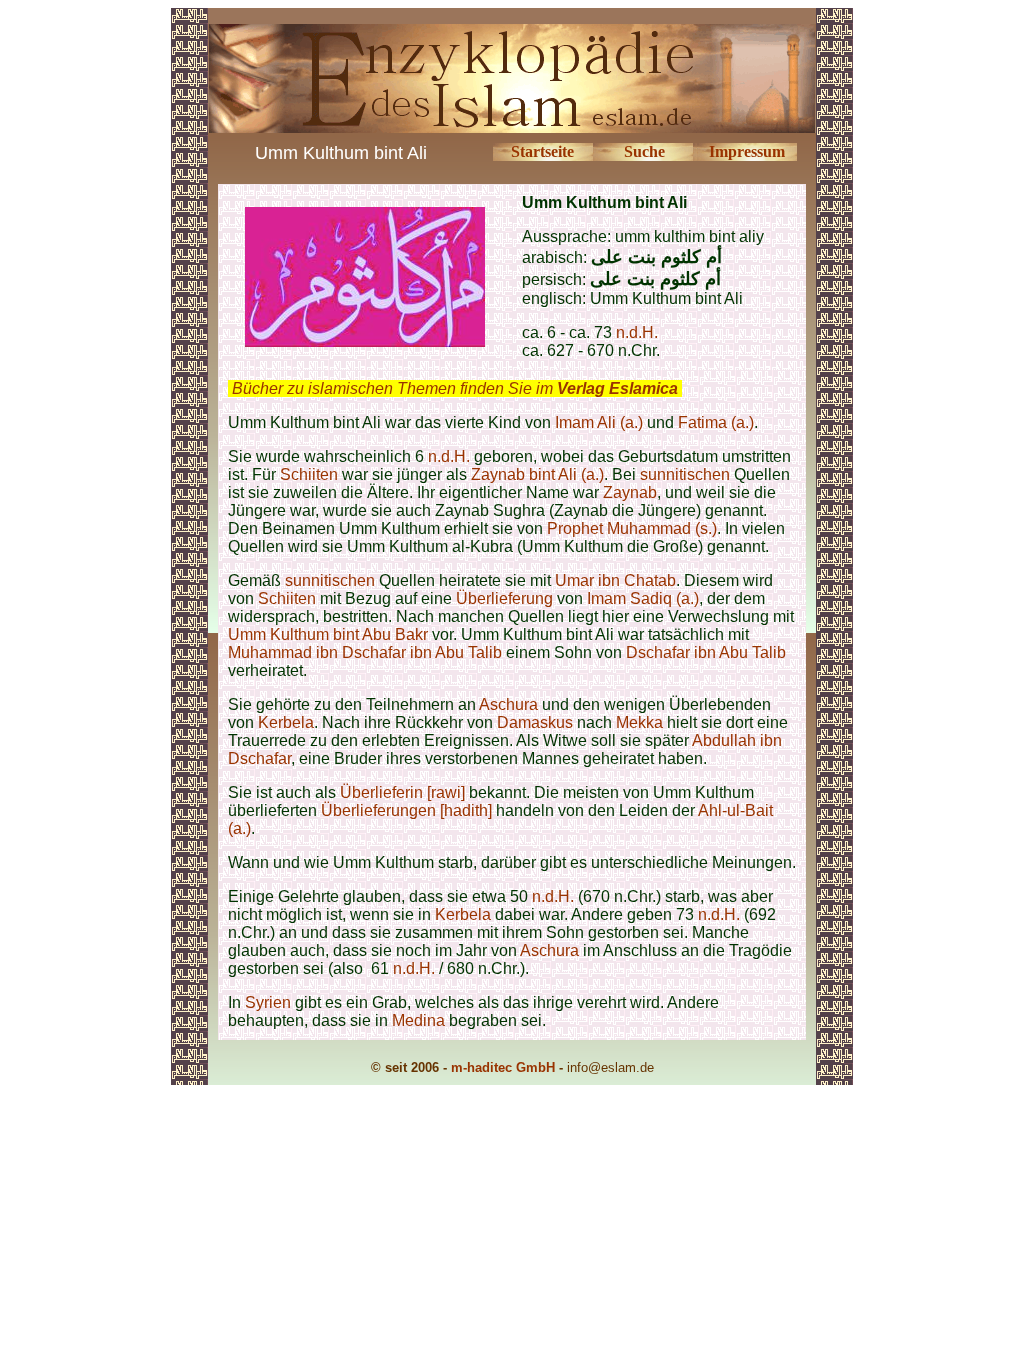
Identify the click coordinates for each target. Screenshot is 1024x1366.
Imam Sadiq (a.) (643, 598)
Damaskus (535, 722)
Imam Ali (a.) (599, 422)
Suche (644, 151)
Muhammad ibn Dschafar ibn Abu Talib (365, 652)
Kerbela (286, 722)
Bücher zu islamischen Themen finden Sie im (455, 388)
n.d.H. (637, 332)
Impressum (747, 151)
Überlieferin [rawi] (402, 792)
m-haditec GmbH (503, 1067)
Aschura (508, 704)
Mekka (639, 722)
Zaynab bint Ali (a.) (537, 474)
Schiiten (309, 474)
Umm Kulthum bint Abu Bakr (328, 634)
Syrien (270, 1002)
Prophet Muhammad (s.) (632, 528)
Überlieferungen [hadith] (406, 810)
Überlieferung (504, 598)
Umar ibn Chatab (615, 580)
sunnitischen (685, 474)
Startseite (542, 151)
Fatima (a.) (716, 422)
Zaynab (630, 492)
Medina (418, 1020)
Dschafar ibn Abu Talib (706, 652)
